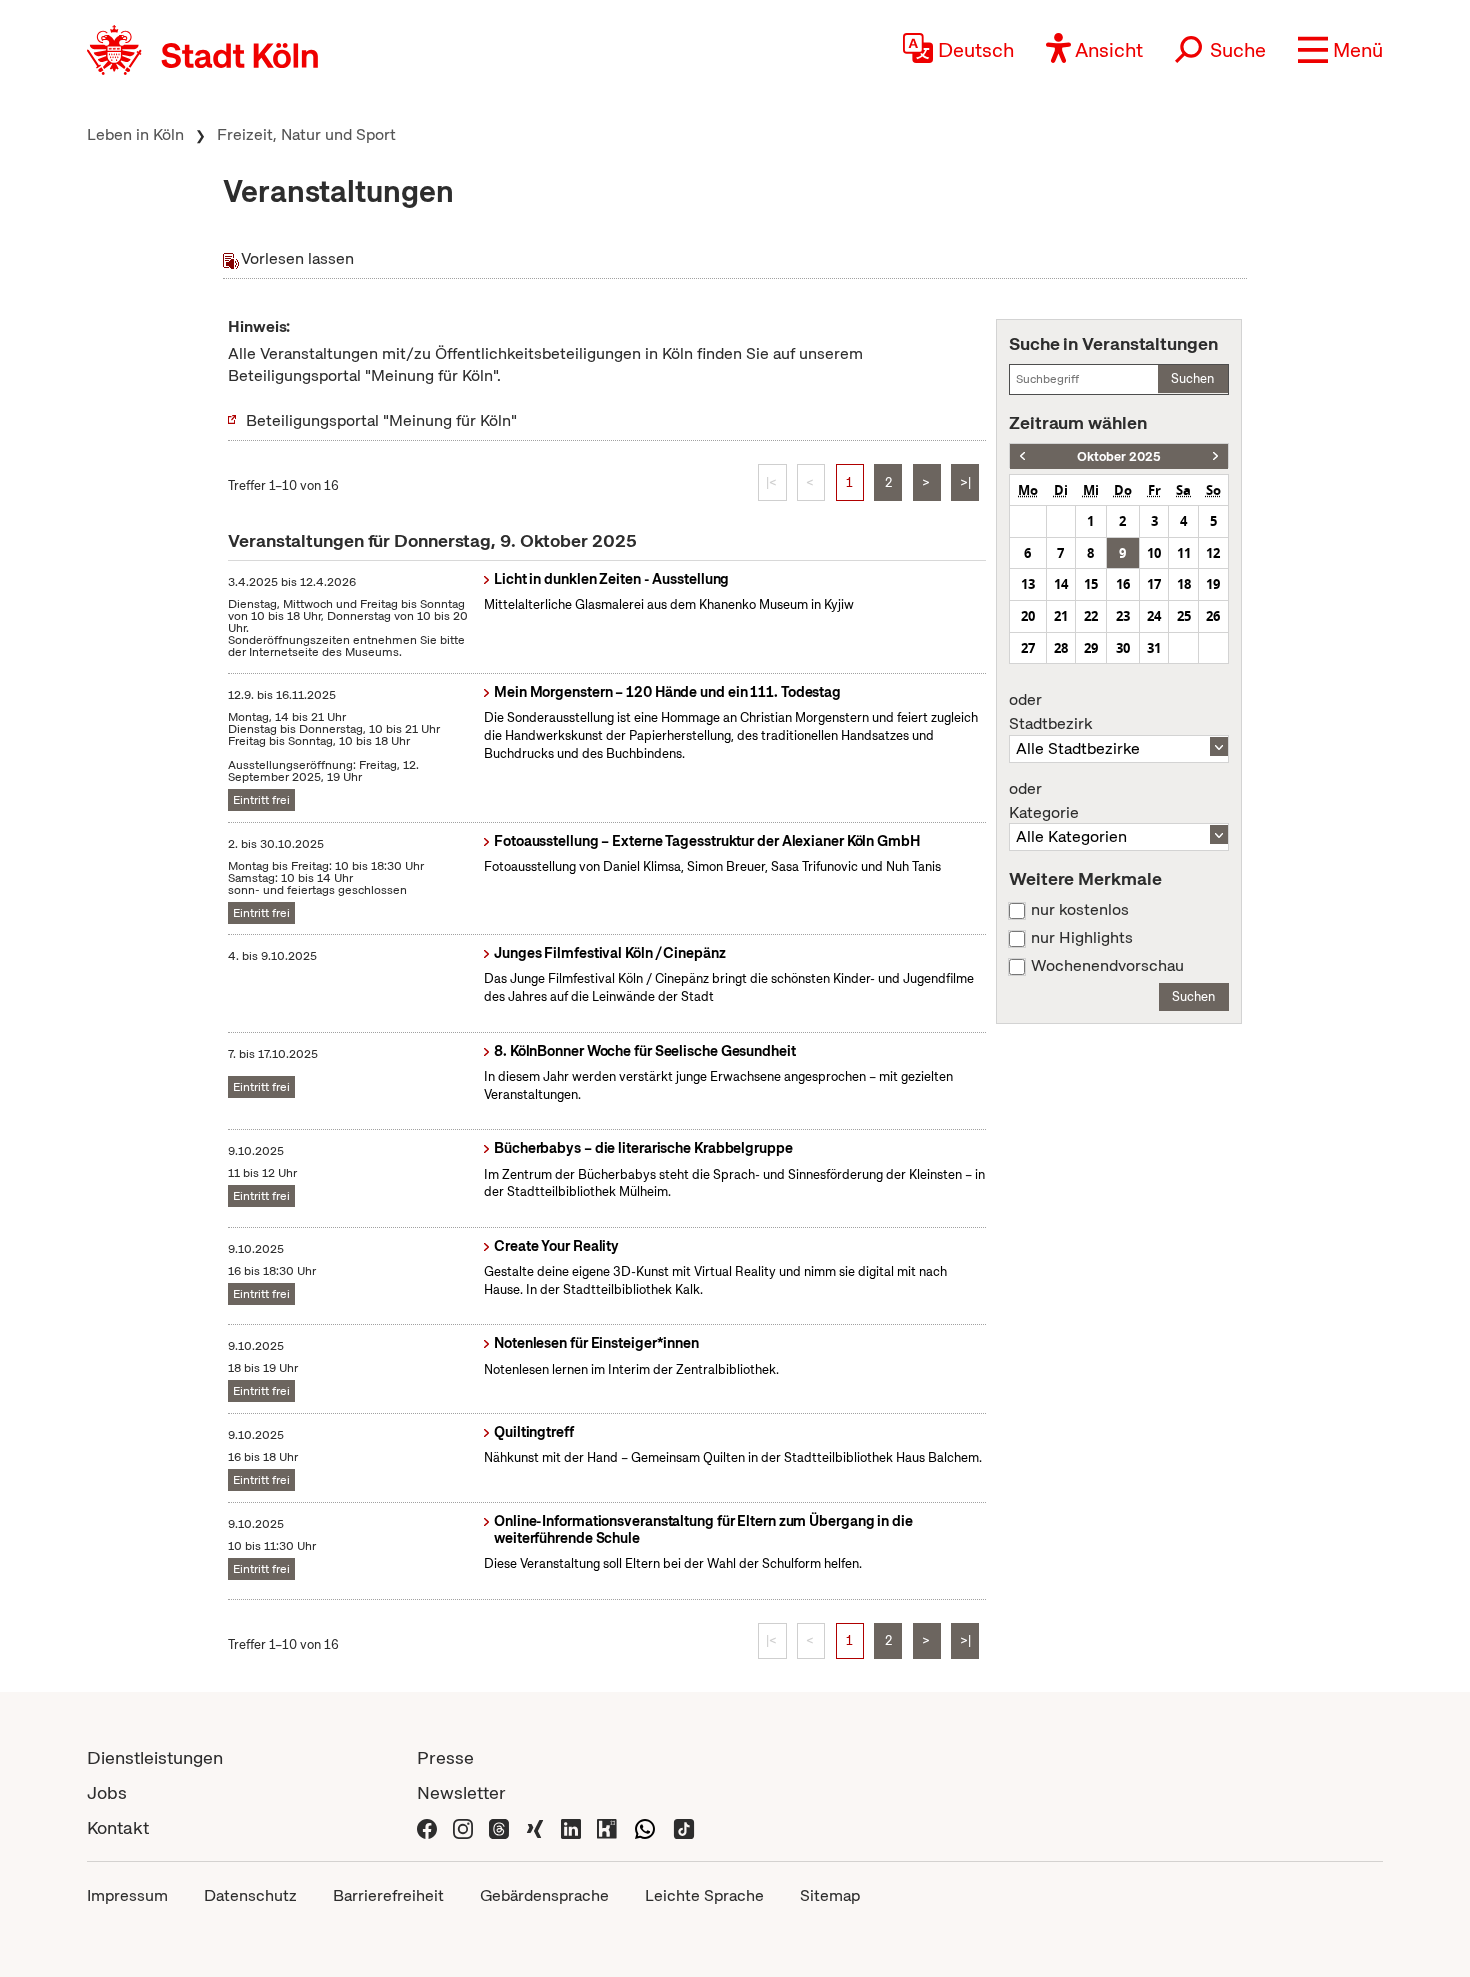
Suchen (1192, 378)
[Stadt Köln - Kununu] (607, 1827)
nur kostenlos (1080, 910)
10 (1154, 553)
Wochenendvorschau (1107, 966)
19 (1213, 584)
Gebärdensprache (544, 1895)
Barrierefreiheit (388, 1895)
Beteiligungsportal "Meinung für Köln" (381, 420)
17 (1154, 584)
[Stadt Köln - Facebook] (427, 1827)
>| (965, 482)
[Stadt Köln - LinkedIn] (571, 1827)
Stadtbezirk (1050, 712)
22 (1091, 616)
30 (1123, 648)
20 (1028, 616)
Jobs (107, 1792)
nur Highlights (1082, 938)
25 (1184, 616)
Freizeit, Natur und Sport (306, 134)
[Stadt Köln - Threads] (499, 1827)
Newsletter (461, 1792)
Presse (445, 1757)
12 (1213, 553)
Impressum (127, 1895)
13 (1028, 584)
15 (1091, 584)
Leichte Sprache (704, 1895)
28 (1061, 648)
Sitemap (830, 1895)
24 (1154, 616)
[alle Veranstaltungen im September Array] (1022, 456)
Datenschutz (250, 1895)
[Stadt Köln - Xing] (535, 1827)
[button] (1340, 50)
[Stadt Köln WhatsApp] (645, 1827)
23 (1123, 616)
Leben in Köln (135, 134)
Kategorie (1044, 801)
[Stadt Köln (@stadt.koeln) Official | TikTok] (684, 1827)
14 (1061, 584)
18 (1184, 584)
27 (1028, 648)
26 (1213, 616)
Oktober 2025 (1119, 456)
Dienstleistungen (155, 1757)
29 (1091, 648)
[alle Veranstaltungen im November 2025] (1215, 456)
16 (1123, 584)
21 (1061, 616)
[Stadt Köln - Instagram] (463, 1827)
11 (1184, 553)
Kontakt (118, 1827)
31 (1154, 648)
